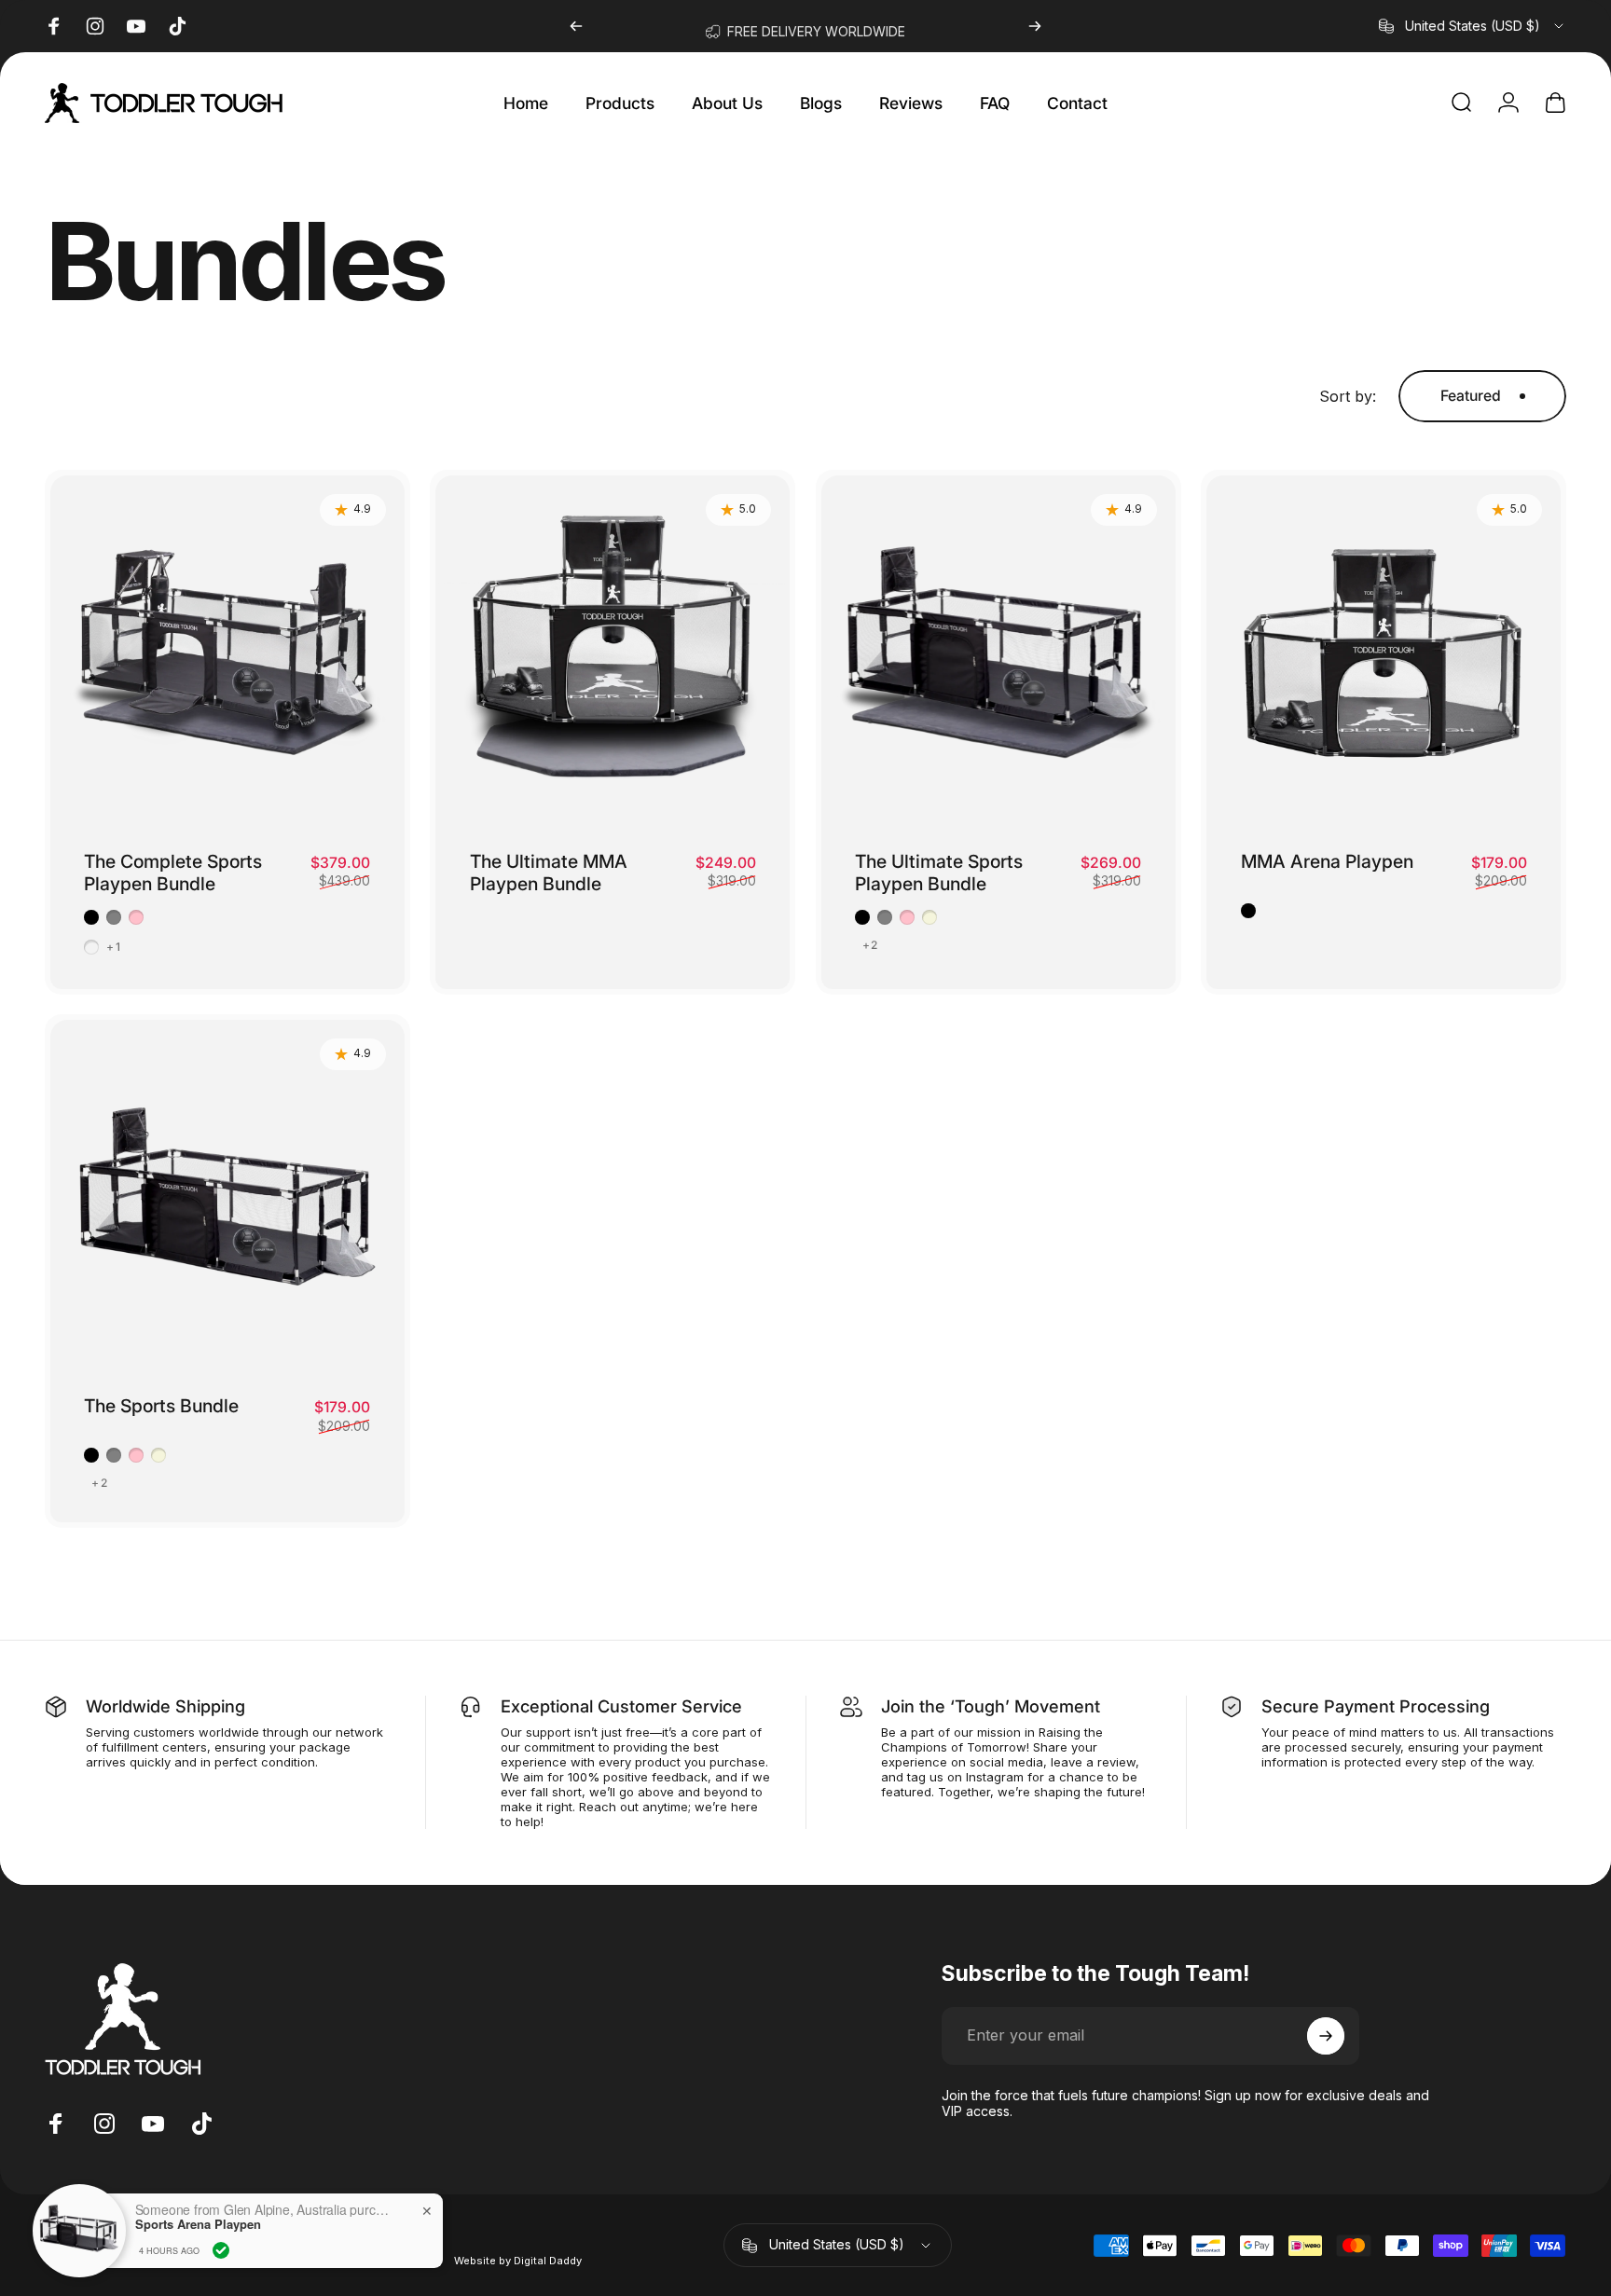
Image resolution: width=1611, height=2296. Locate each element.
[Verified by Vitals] (221, 2250)
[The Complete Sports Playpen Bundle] (227, 653)
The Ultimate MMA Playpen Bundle (549, 873)
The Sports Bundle (161, 1406)
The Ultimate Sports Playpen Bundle (939, 873)
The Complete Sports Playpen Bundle (173, 873)
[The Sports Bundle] (227, 1197)
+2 (870, 945)
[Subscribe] (1326, 2036)
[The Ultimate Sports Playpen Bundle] (998, 653)
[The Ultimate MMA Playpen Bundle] (613, 653)
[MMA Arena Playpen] (1384, 653)
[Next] (1035, 26)
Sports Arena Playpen (198, 2224)
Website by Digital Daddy (518, 2261)
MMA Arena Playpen (1327, 861)
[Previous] (576, 26)
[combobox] (1473, 26)
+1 (113, 947)
